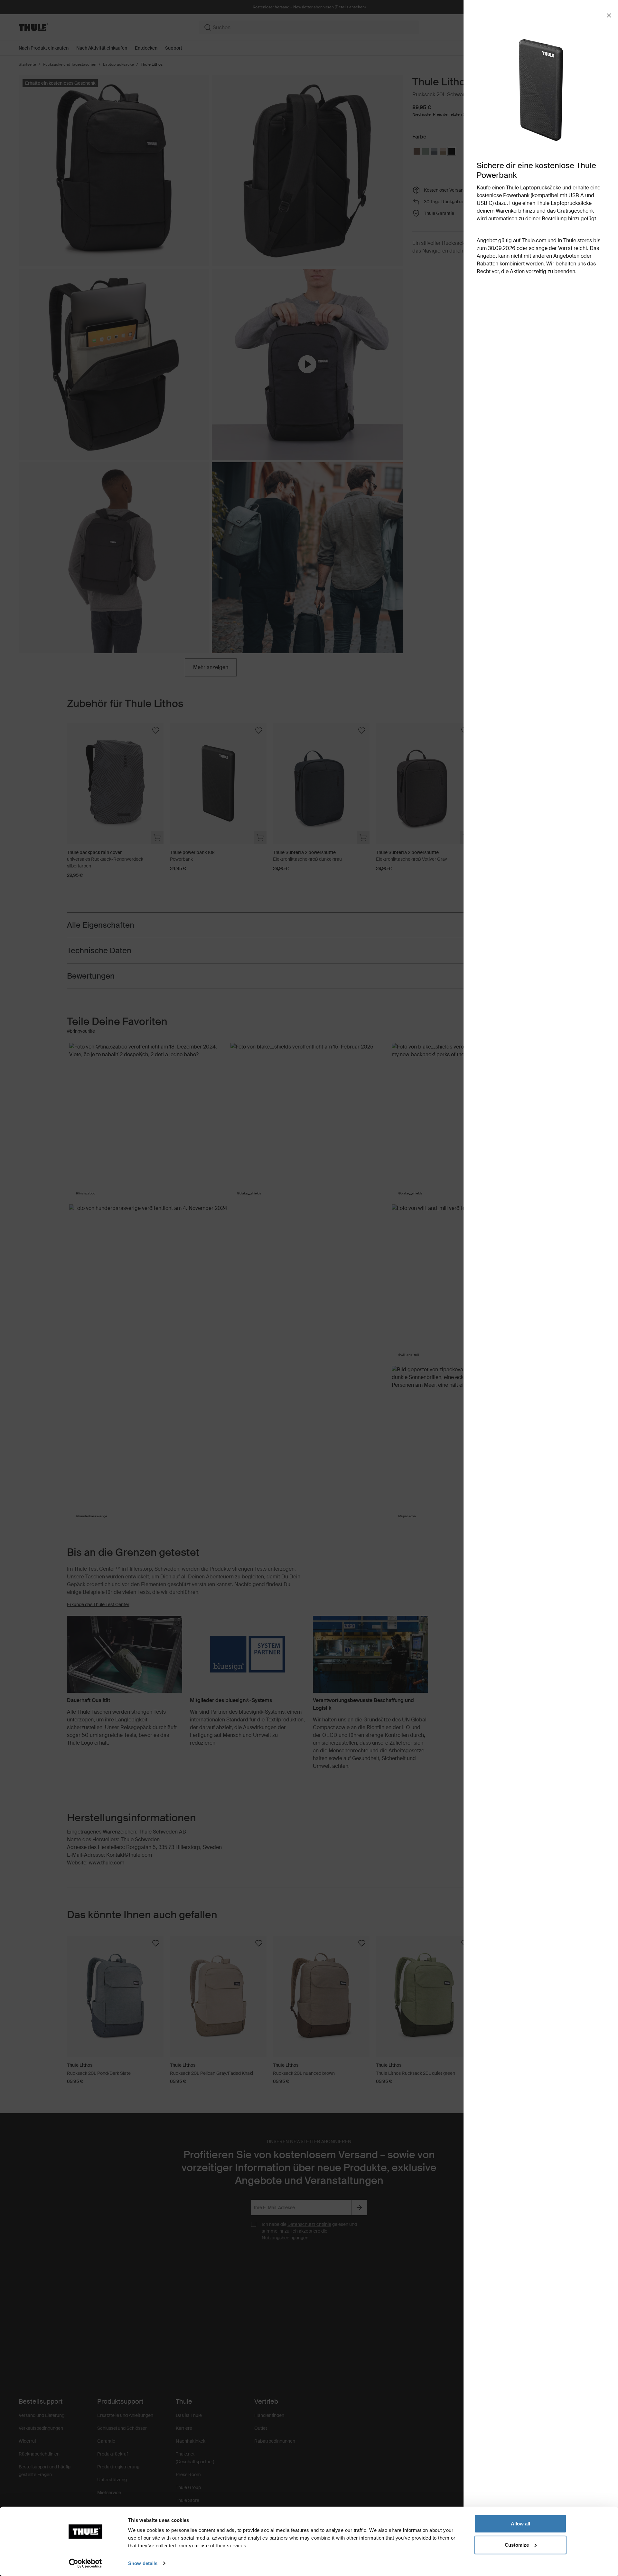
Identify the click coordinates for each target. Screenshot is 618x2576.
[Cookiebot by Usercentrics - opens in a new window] (85, 2563)
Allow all (520, 2524)
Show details (143, 2563)
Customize (517, 2545)
